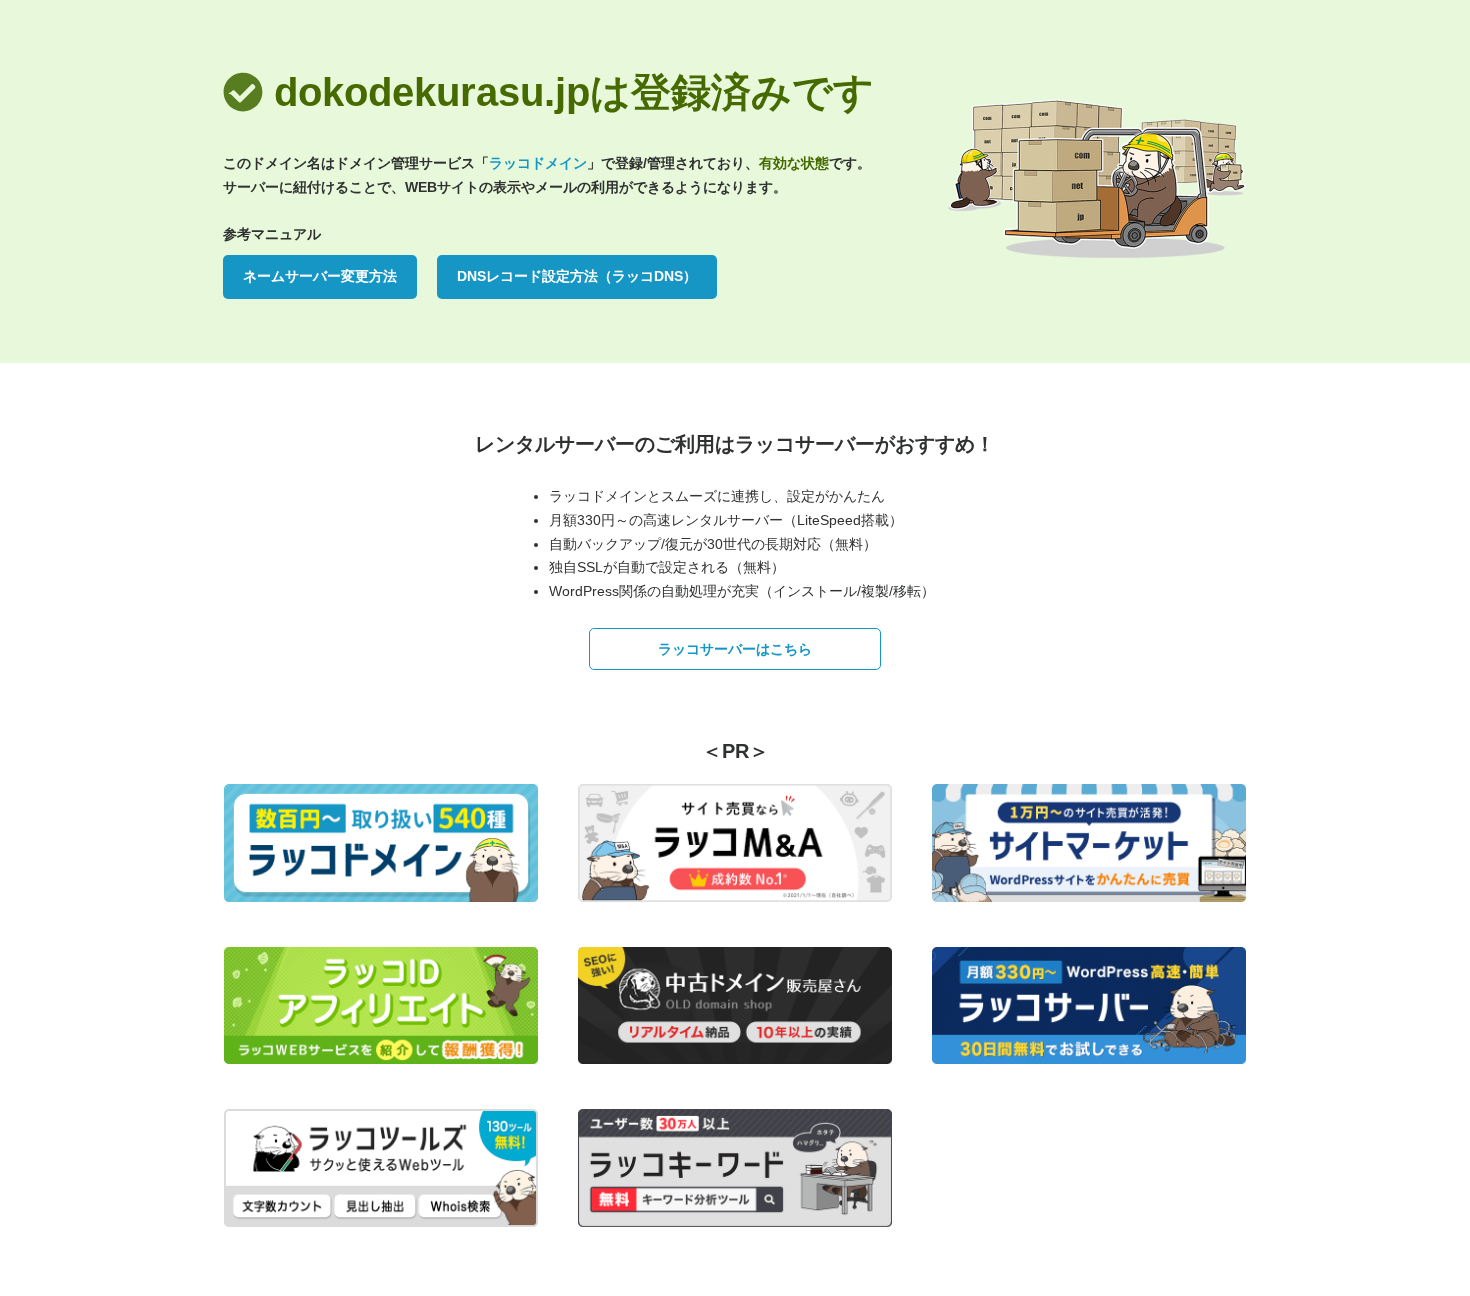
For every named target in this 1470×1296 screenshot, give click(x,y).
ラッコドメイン (538, 163)
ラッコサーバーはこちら (735, 649)
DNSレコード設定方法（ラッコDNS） (577, 276)
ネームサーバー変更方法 (320, 276)
